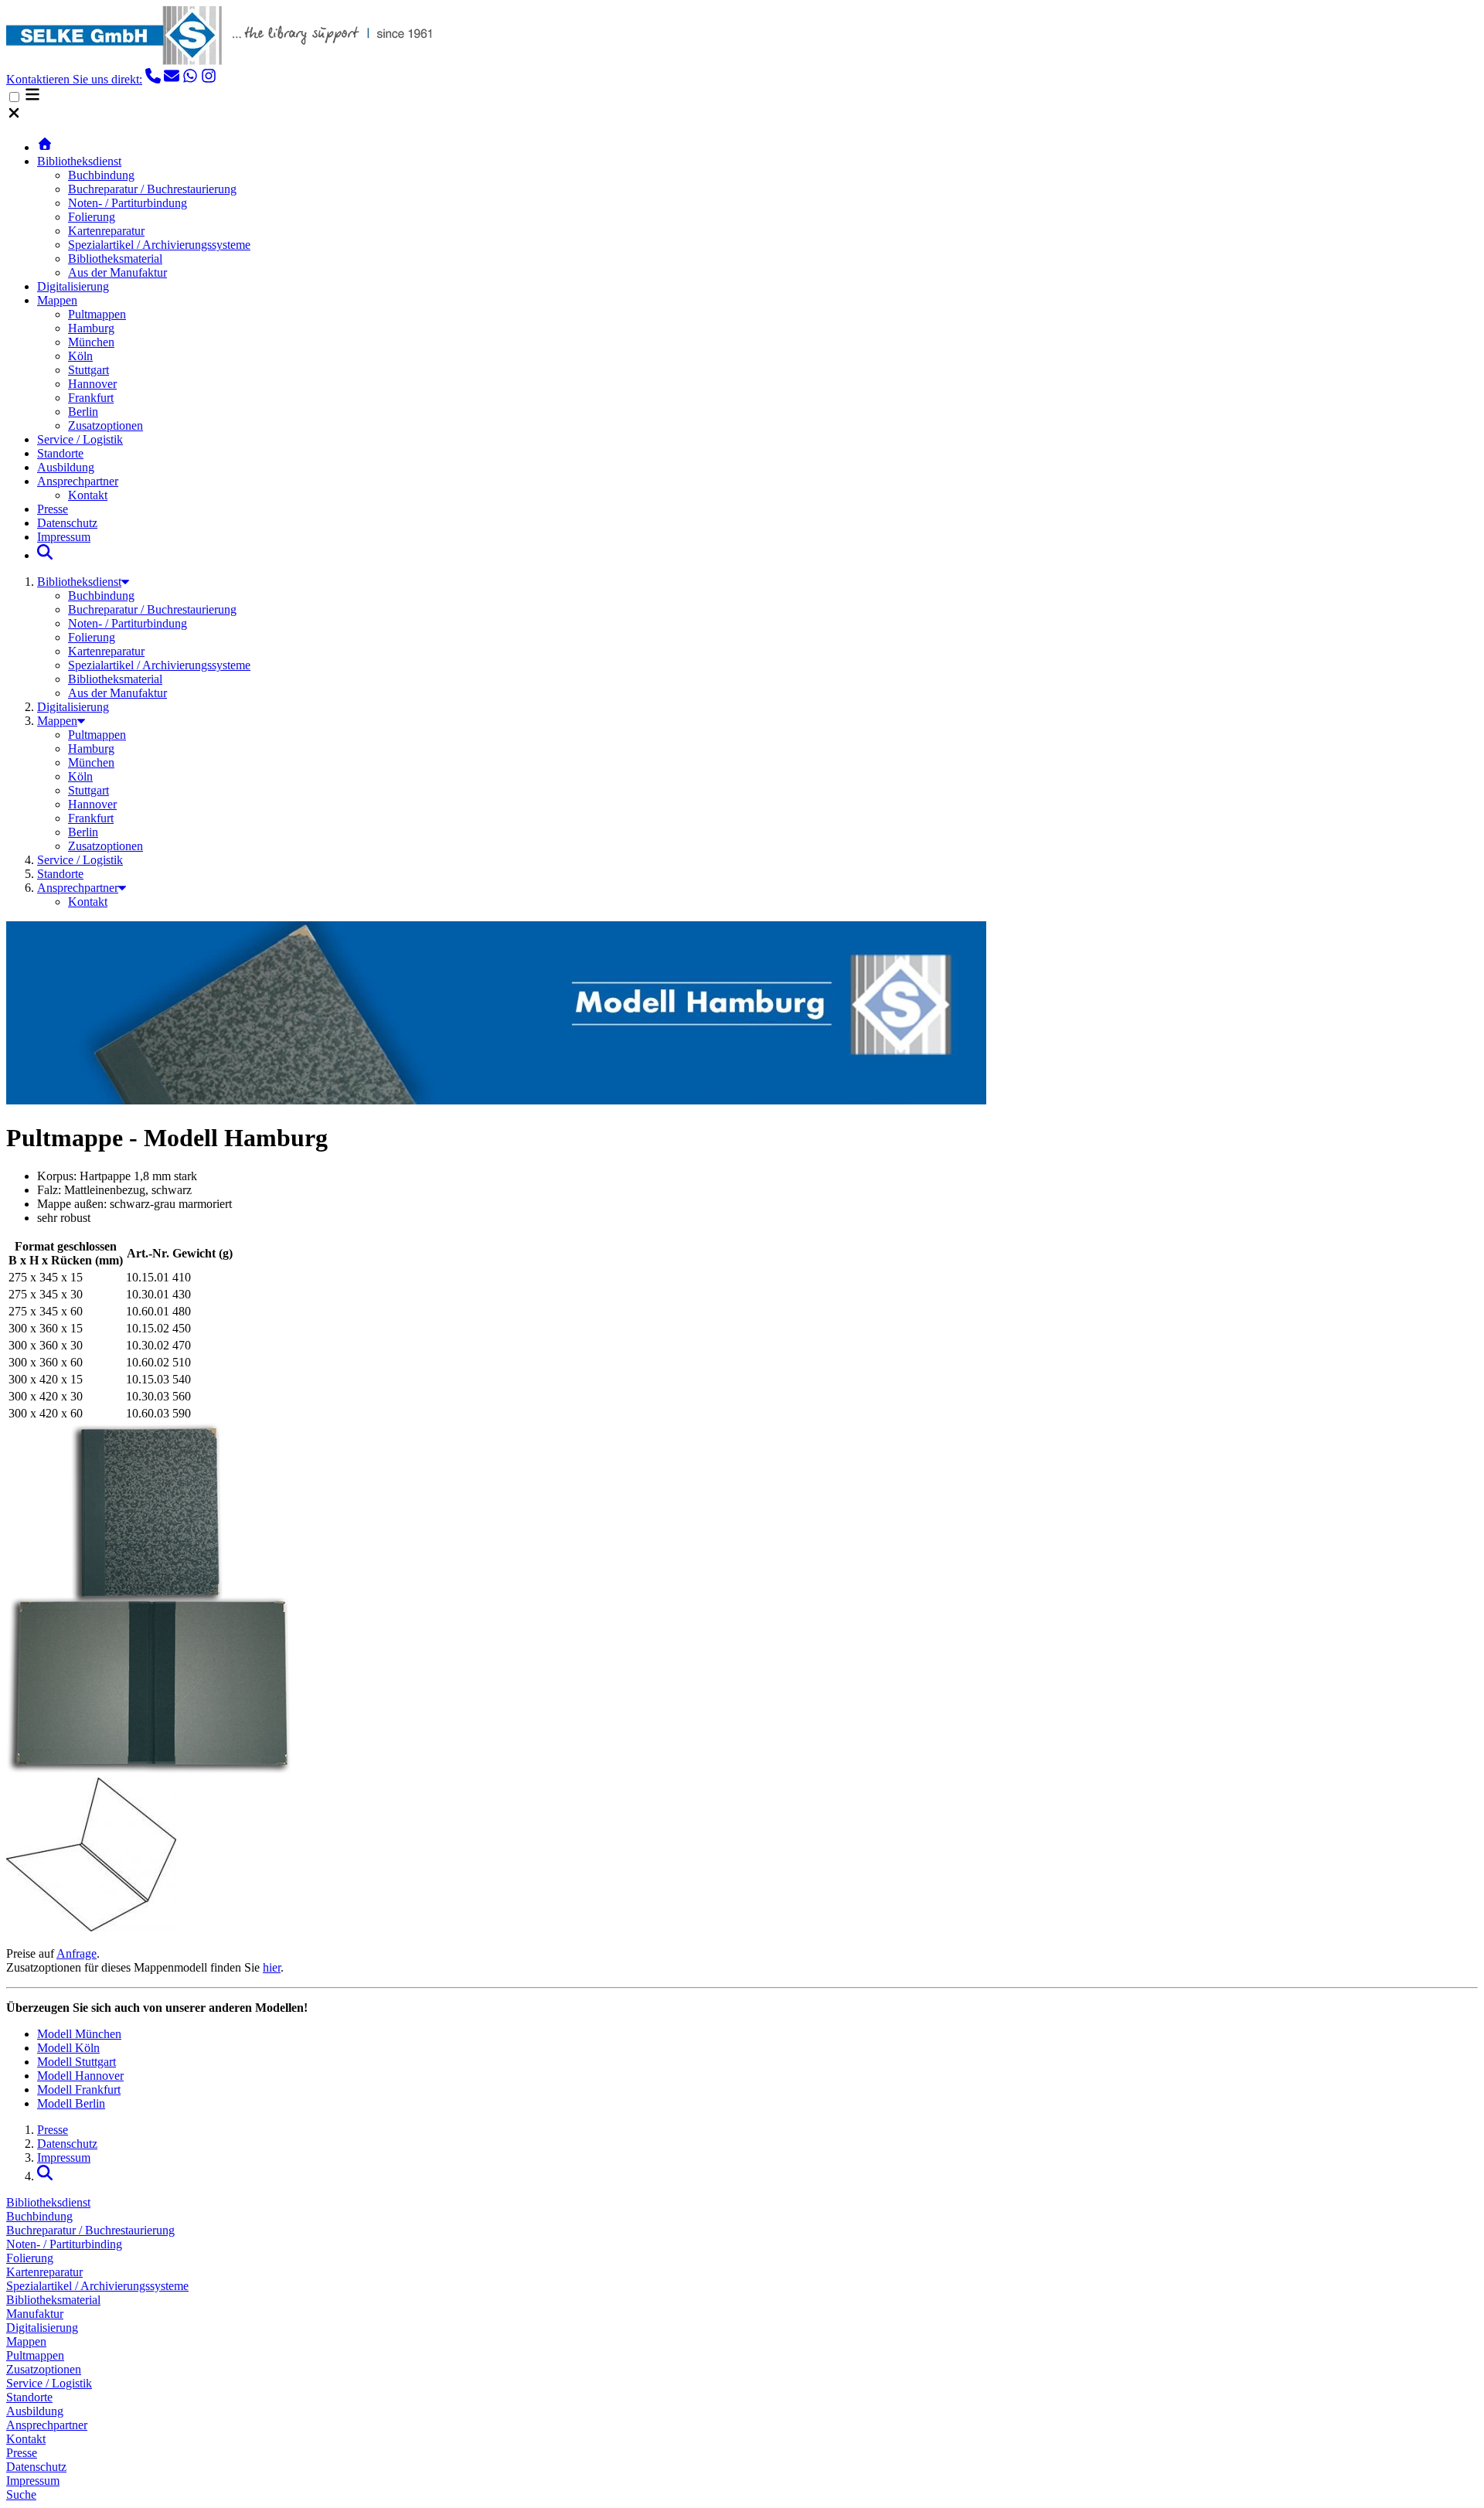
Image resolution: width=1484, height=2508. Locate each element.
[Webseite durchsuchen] (45, 555)
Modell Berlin (71, 2103)
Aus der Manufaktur (117, 272)
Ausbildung (66, 467)
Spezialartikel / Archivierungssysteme (159, 245)
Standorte (60, 453)
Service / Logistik (80, 439)
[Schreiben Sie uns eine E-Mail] (172, 79)
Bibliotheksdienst (79, 161)
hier (272, 1967)
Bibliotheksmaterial (115, 259)
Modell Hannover (80, 2076)
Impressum (64, 537)
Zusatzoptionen (106, 425)
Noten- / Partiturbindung (128, 203)
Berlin (83, 412)
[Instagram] (209, 79)
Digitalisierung (73, 286)
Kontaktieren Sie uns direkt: (74, 79)
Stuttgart (88, 370)
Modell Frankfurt (79, 2089)
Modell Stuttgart (77, 2062)
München (91, 342)
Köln (80, 356)
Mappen (57, 300)
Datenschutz (67, 523)
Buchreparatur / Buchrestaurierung (152, 189)
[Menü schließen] (14, 116)
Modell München (79, 2034)
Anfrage (77, 1953)
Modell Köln (68, 2048)
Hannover (92, 384)
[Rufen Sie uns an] (153, 79)
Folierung (92, 217)
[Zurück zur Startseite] (45, 147)
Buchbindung (101, 175)
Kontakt (88, 495)
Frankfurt (91, 398)
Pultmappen (97, 314)
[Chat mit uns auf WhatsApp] (190, 79)
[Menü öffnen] (32, 98)
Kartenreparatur (106, 231)
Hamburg (91, 328)
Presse (53, 509)
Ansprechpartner (78, 481)
